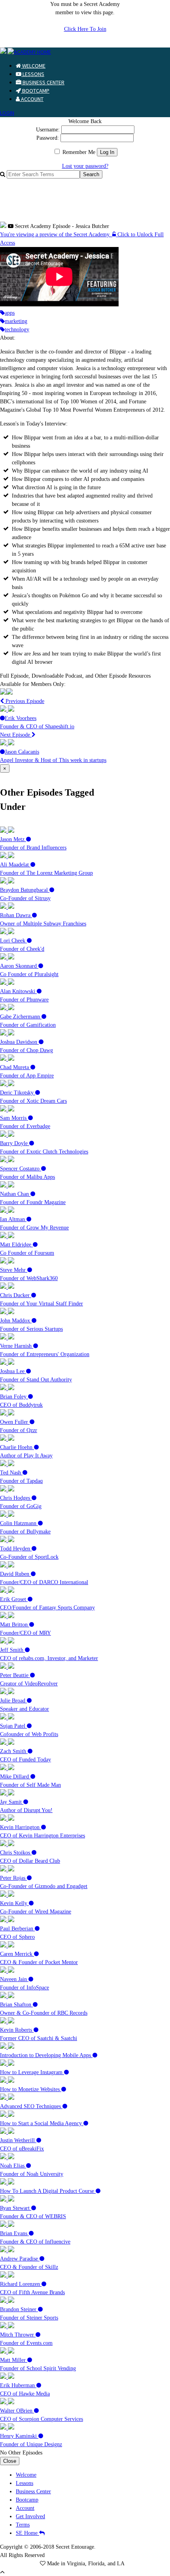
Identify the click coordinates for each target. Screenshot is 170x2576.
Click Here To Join (85, 29)
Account (32, 99)
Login (7, 113)
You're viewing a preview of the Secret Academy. (56, 235)
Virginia (76, 2564)
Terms (23, 2525)
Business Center (43, 82)
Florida (96, 2564)
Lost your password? (85, 166)
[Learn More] (6, 693)
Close (10, 2461)
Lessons (33, 74)
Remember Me (78, 152)
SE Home (27, 2533)
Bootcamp (35, 91)
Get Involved (30, 2516)
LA (121, 2564)
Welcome (33, 66)
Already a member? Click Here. (85, 43)
